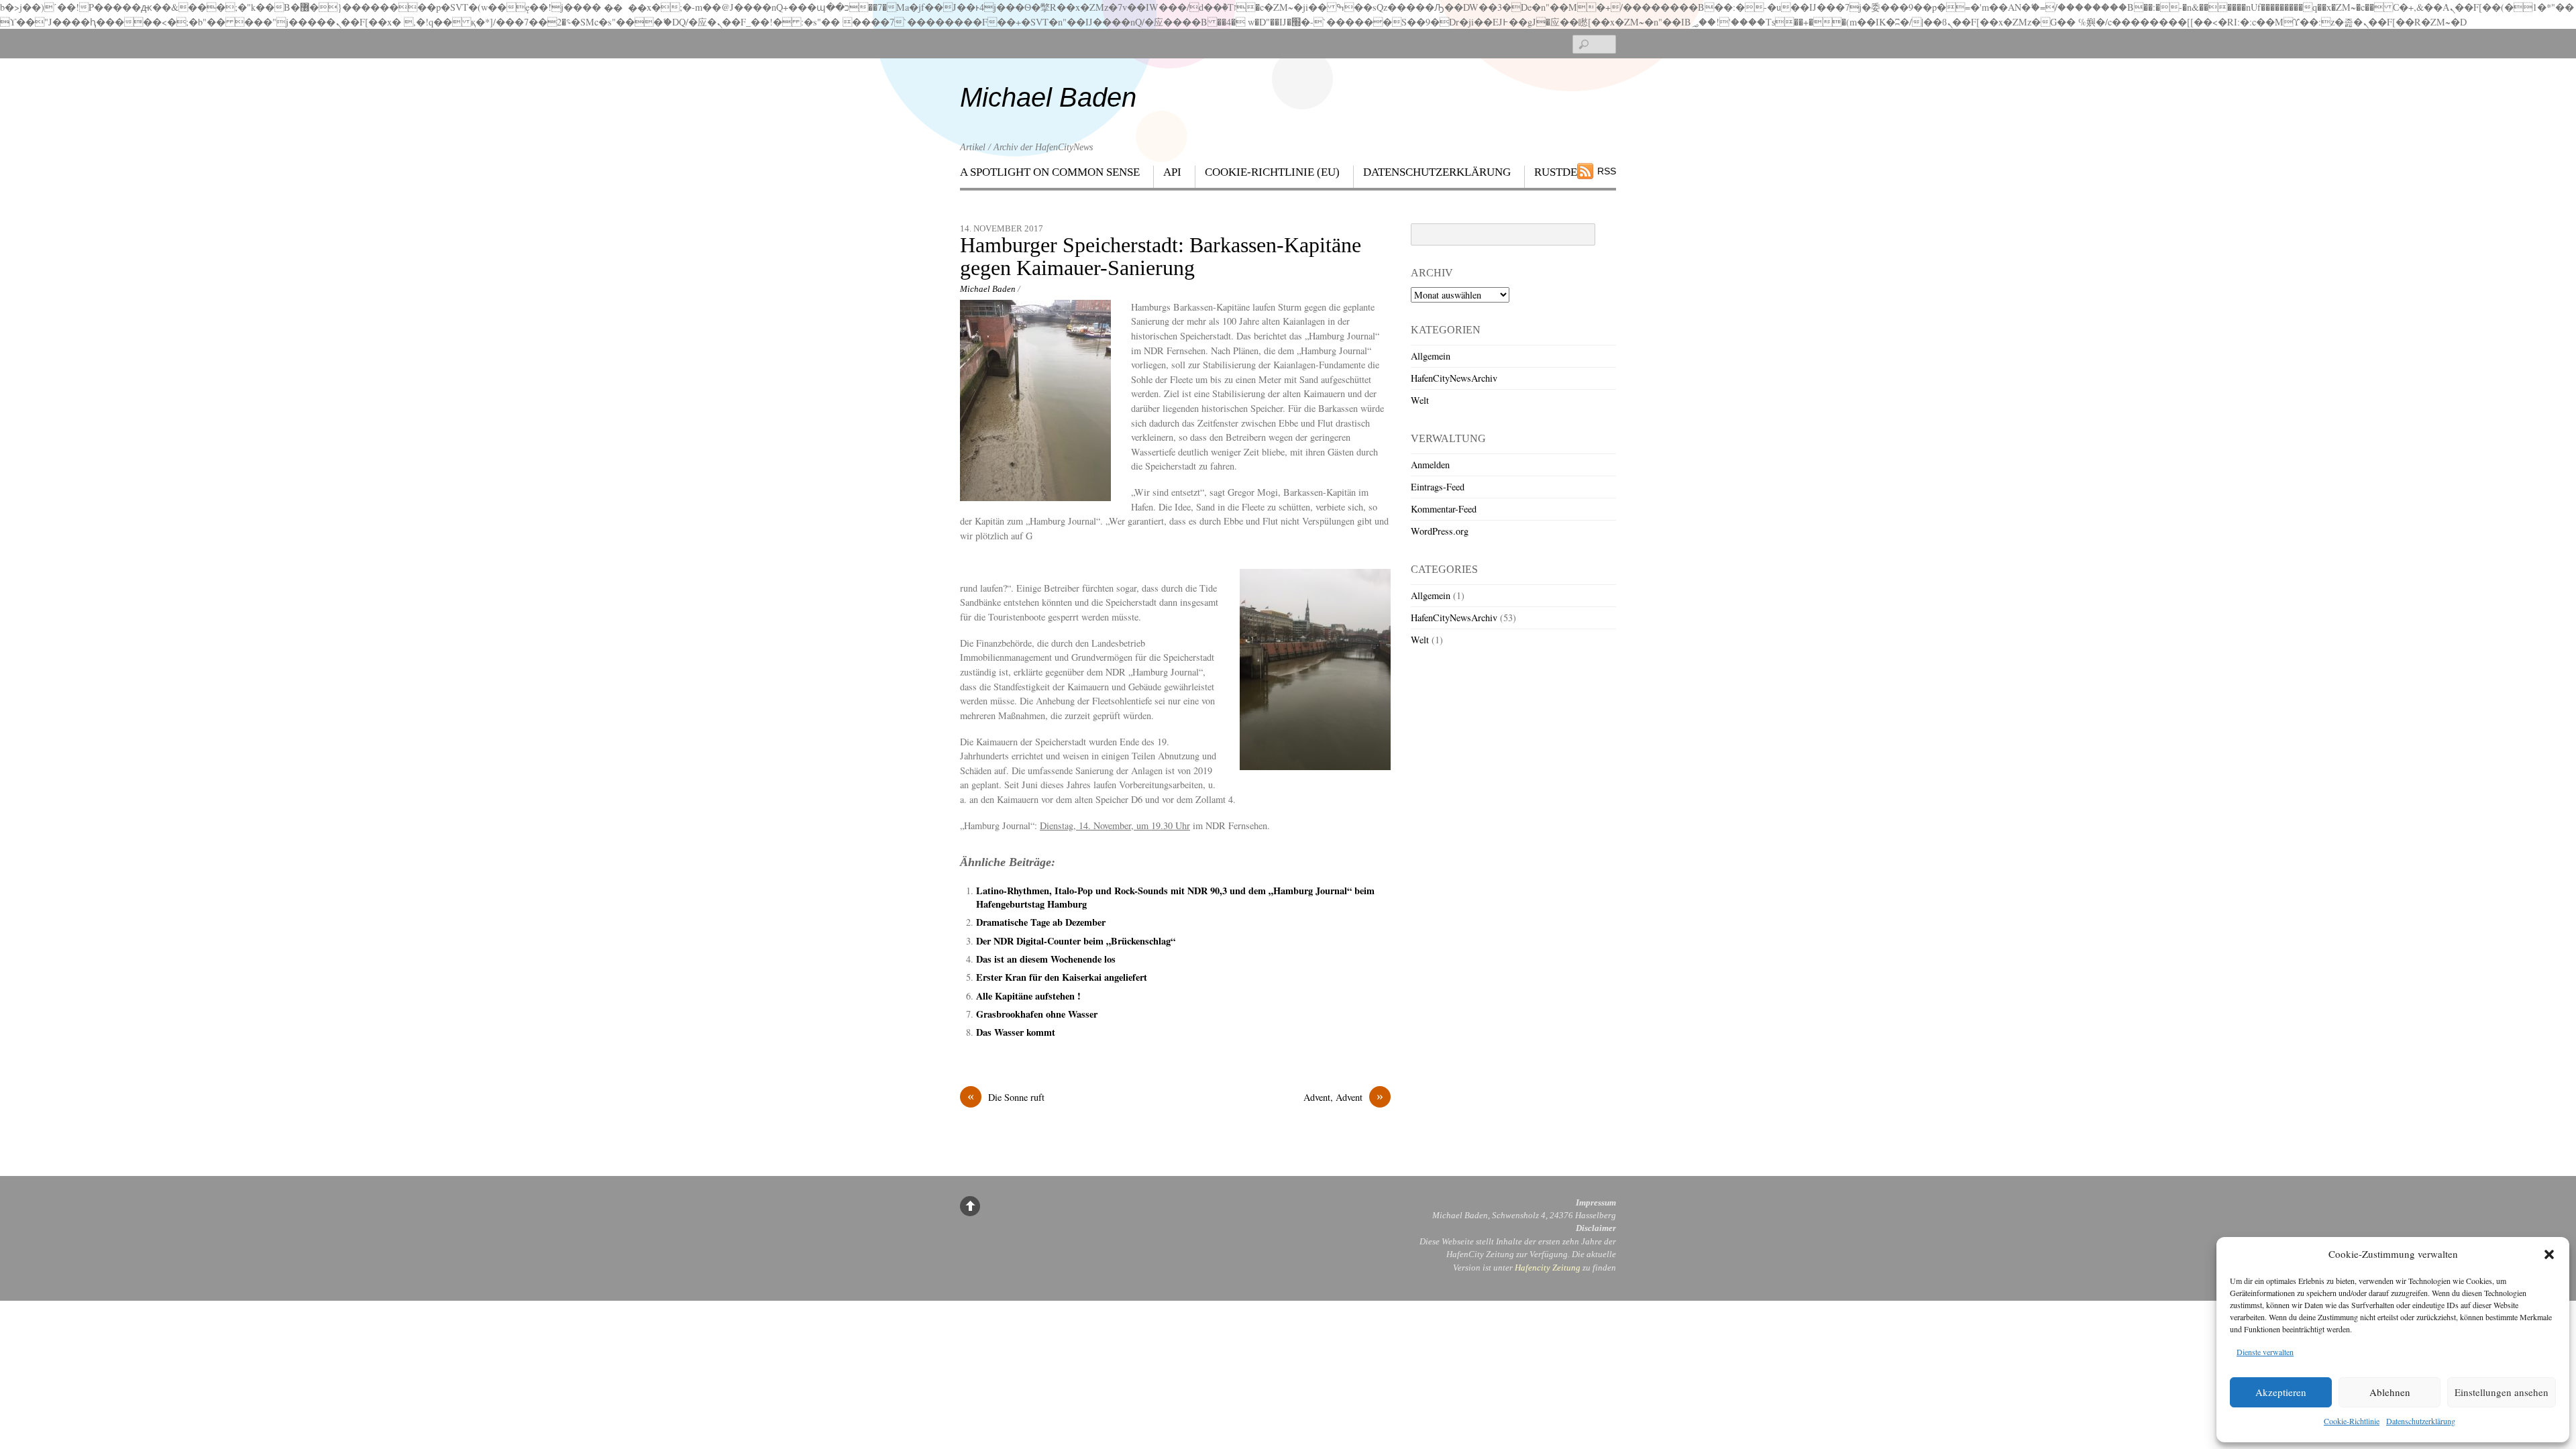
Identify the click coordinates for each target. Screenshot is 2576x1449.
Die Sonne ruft (1006, 1097)
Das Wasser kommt (1016, 1032)
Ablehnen (2390, 1392)
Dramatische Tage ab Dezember (1041, 922)
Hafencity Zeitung (1548, 1268)
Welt (1420, 400)
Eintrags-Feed (1438, 487)
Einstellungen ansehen (2502, 1392)
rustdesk (1563, 172)
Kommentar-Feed (1444, 509)
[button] (2549, 1254)
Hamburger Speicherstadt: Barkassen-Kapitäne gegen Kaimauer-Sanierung (1161, 257)
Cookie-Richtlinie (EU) (1272, 172)
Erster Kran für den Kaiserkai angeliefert (1062, 977)
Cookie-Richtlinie (2352, 1421)
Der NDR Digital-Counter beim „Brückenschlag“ (1076, 941)
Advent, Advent (1343, 1097)
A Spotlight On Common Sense (1050, 172)
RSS (1607, 171)
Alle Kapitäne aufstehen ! (1028, 996)
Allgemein (1431, 356)
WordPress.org (1440, 531)
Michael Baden (988, 289)
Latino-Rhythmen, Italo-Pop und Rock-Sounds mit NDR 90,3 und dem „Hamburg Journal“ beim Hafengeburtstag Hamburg (1175, 897)
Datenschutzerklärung (2421, 1421)
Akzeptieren (2281, 1392)
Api (1172, 172)
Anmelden (1430, 465)
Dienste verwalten (2265, 1352)
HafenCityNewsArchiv (1454, 378)
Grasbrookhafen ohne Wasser (1037, 1014)
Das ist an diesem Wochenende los (1046, 959)
